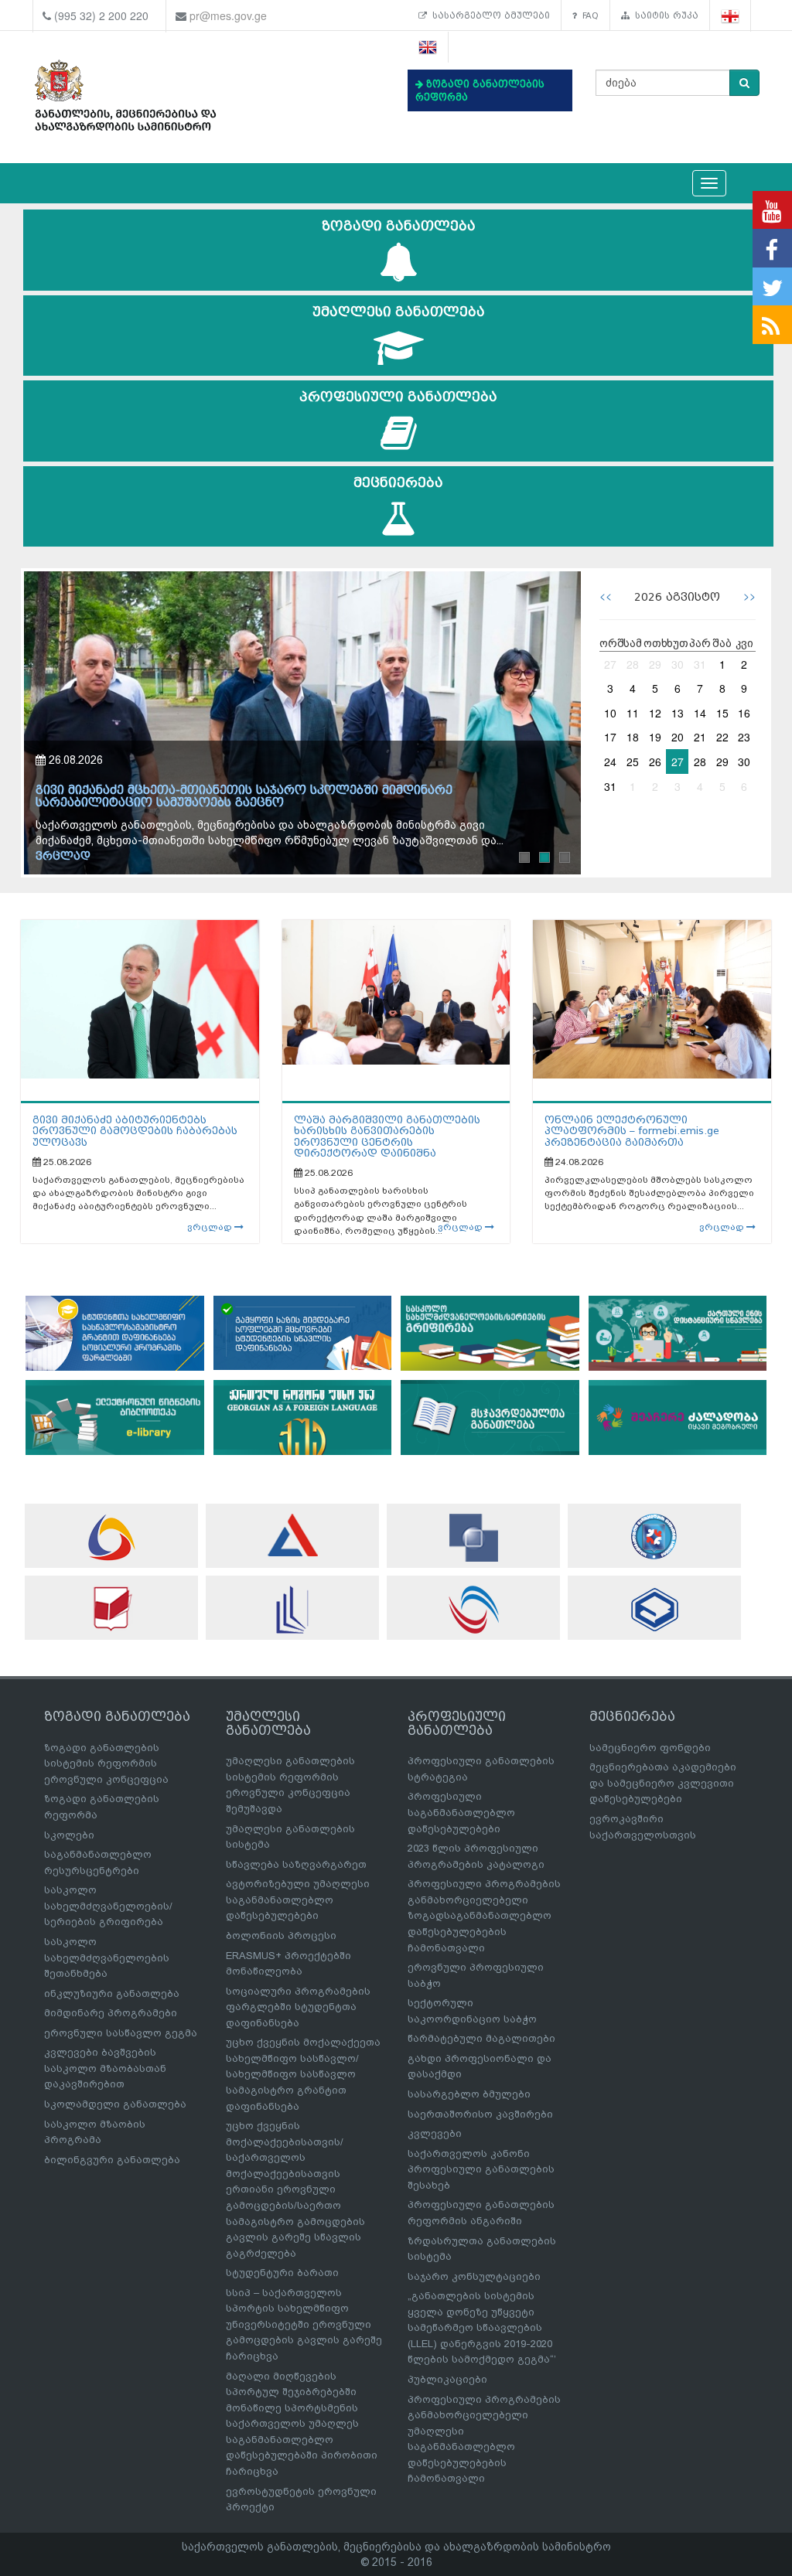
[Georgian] (731, 16)
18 (633, 737)
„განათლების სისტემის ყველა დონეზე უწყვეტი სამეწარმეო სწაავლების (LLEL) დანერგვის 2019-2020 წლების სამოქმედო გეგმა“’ (482, 2327)
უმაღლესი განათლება (399, 312)
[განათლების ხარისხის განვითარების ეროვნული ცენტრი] (473, 1610)
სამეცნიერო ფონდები (650, 1748)
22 (722, 737)
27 (610, 664)
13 (678, 713)
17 (610, 737)
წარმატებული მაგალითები (481, 2038)
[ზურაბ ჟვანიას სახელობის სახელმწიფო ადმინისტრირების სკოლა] (654, 1609)
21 (700, 737)
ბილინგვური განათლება (112, 2160)
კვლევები (435, 2133)
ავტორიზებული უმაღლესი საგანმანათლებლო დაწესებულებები (298, 1900)
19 (655, 737)
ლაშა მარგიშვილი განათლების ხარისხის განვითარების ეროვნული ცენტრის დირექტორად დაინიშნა (387, 1136)
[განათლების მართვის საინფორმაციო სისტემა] (111, 1537)
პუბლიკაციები (447, 2379)
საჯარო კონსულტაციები (474, 2276)
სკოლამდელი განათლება (115, 2104)
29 (655, 664)
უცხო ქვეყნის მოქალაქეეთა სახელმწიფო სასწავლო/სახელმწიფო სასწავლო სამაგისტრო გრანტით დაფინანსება (303, 2074)
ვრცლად (63, 856)
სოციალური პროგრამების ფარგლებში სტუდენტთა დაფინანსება (298, 2007)
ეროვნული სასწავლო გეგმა (121, 2033)
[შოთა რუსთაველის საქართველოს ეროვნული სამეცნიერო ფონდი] (473, 1538)
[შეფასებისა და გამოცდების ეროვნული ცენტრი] (292, 1535)
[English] (428, 48)
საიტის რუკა (664, 15)
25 (633, 762)
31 (700, 664)
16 (744, 713)
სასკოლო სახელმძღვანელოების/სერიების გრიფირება (108, 1906)
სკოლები (69, 1835)
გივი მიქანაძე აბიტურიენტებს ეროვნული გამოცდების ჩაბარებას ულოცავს (135, 1131)
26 (655, 762)
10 (610, 713)
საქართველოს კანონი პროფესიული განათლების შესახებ (481, 2169)
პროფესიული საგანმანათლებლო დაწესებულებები (461, 1812)
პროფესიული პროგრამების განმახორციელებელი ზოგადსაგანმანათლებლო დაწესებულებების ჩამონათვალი (484, 1915)
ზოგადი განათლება (399, 226)
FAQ (588, 15)
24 (610, 762)
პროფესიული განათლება (398, 397)
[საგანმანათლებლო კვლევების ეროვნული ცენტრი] (111, 1608)
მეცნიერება (398, 483)
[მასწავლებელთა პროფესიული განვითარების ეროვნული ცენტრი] (292, 1610)
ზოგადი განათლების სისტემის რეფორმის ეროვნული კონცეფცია (106, 1763)
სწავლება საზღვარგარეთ (296, 1864)
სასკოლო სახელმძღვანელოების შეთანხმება (107, 1958)
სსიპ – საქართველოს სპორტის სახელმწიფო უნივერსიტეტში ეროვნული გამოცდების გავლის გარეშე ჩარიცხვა (304, 2324)
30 (678, 664)
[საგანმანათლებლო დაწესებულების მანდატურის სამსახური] (654, 1537)
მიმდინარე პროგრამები (111, 2013)
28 (633, 664)
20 (678, 737)
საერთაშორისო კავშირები (480, 2114)
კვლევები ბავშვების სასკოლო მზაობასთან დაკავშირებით (105, 2068)
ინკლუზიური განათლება (112, 1993)
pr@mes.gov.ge (228, 15)
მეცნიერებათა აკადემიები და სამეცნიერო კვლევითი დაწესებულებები (663, 1783)
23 (744, 737)
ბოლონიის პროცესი (281, 1935)
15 (722, 713)
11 (633, 713)
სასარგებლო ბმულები (488, 15)
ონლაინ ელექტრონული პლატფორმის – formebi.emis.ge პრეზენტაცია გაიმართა (632, 1131)
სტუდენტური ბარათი (282, 2273)
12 (655, 713)
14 (700, 713)
